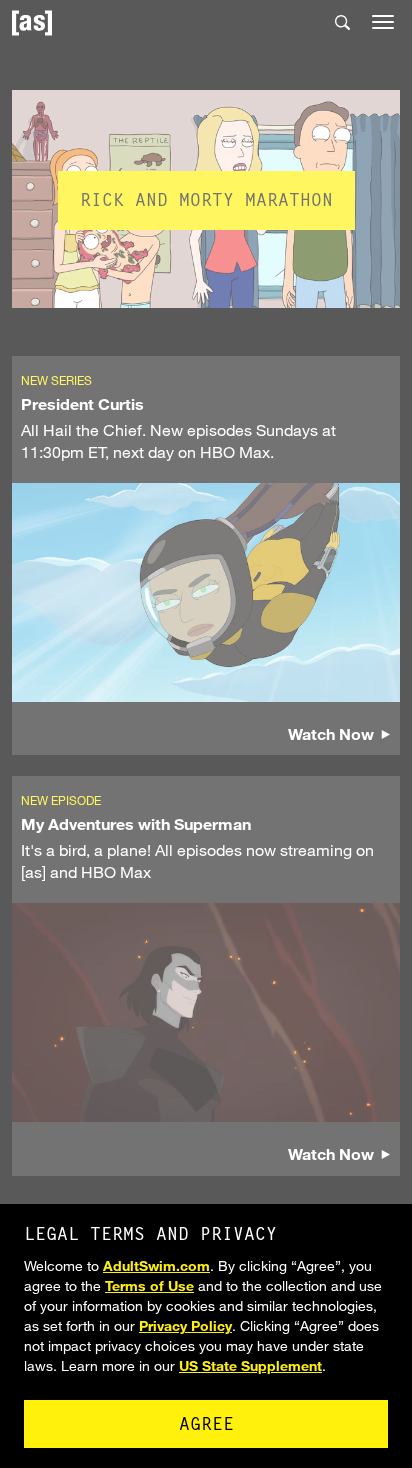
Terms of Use (149, 1285)
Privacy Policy (185, 1325)
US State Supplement (250, 1365)
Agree (206, 1426)
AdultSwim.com (156, 1265)
